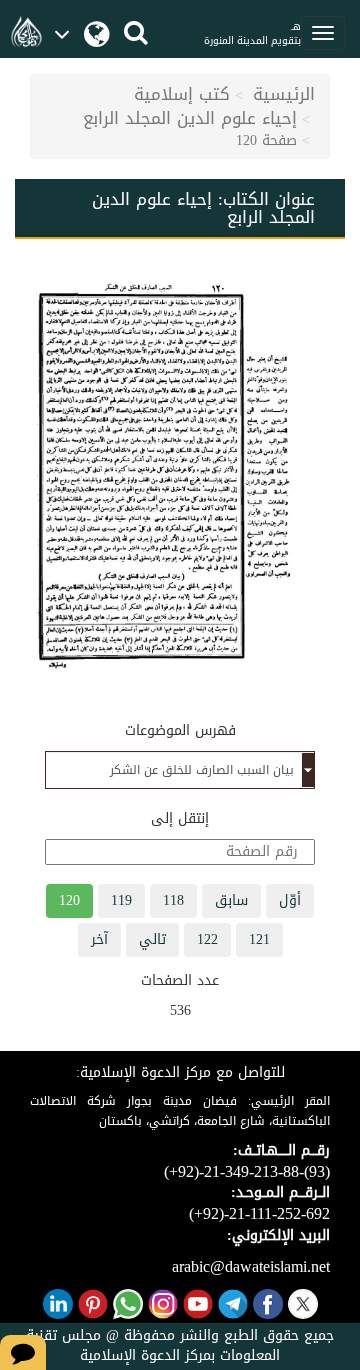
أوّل (290, 900)
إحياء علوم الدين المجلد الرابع (190, 118)
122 (207, 939)
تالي (152, 939)
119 (121, 900)
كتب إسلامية (182, 94)
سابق (231, 900)
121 (259, 939)
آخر (99, 939)
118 (173, 900)
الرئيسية (284, 94)
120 (69, 900)
